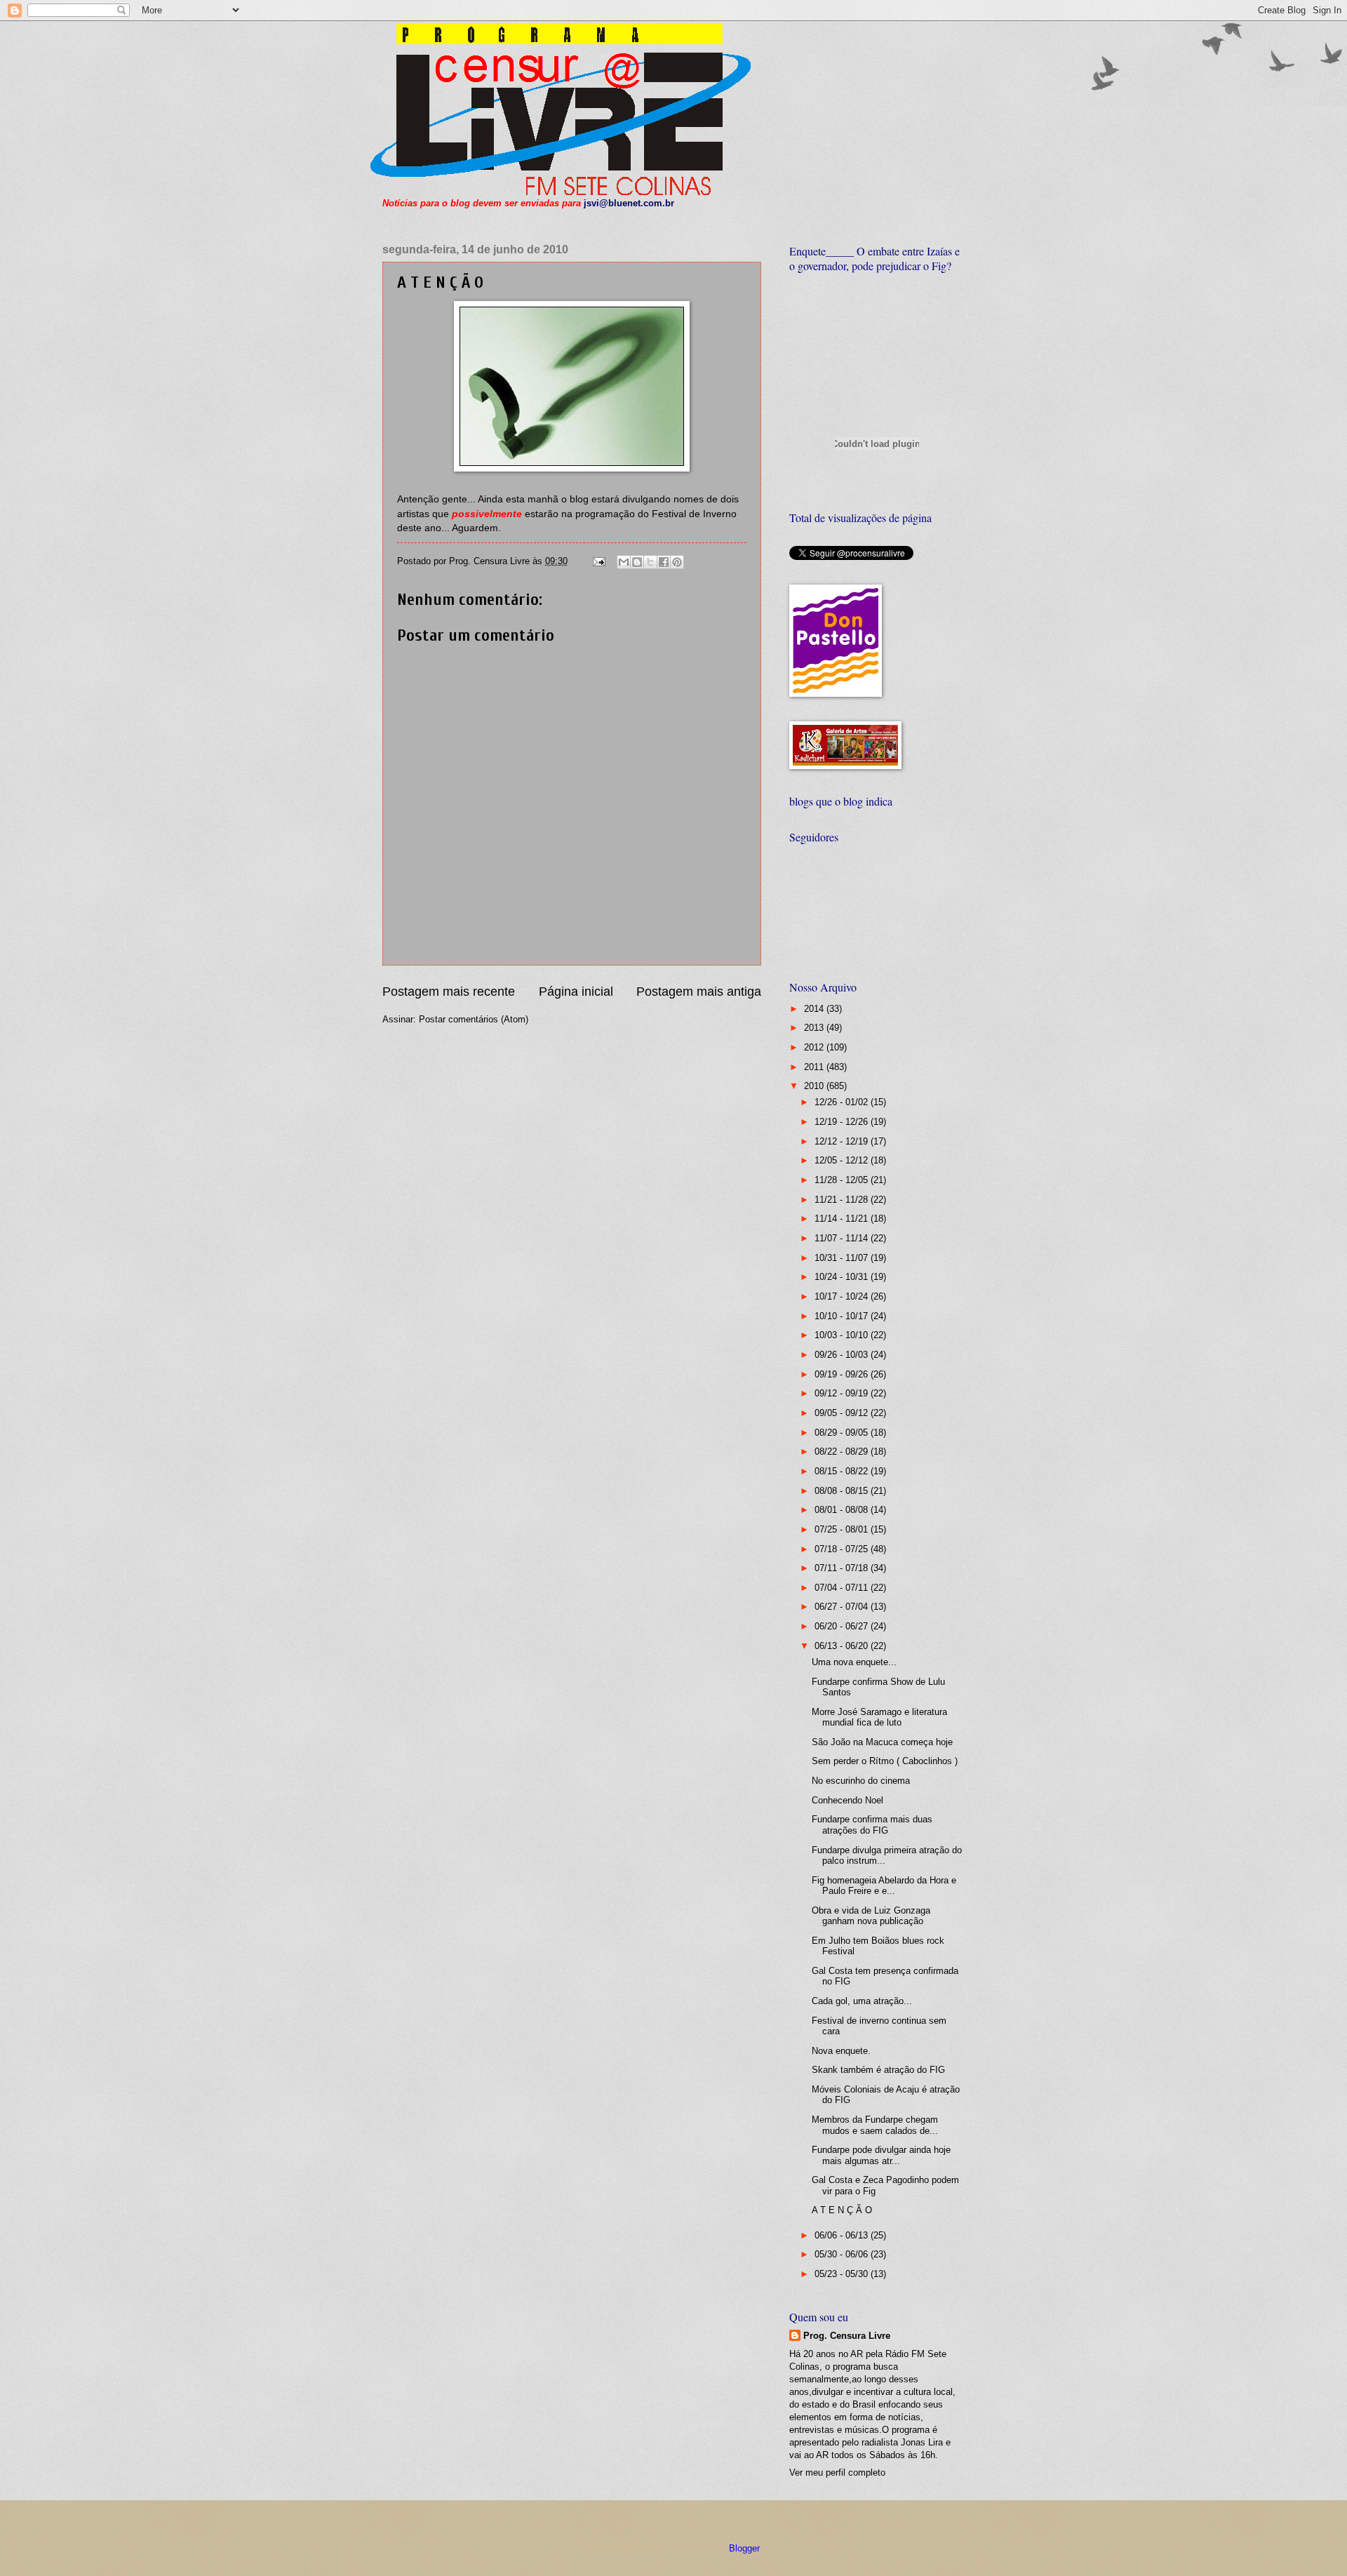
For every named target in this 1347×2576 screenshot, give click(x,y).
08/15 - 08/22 (843, 1471)
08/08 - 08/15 (843, 1491)
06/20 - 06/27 (843, 1626)
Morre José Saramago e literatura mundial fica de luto (879, 1717)
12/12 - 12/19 (843, 1141)
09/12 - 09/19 (843, 1393)
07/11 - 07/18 (843, 1568)
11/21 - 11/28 (843, 1200)
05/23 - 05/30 (843, 2274)
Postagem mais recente (449, 992)
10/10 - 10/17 (843, 1316)
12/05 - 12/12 (843, 1160)
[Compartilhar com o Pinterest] (677, 562)
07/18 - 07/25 (843, 1549)
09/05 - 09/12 (843, 1413)
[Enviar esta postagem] (598, 561)
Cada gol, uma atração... (862, 2001)
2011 (815, 1067)
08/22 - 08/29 (843, 1451)
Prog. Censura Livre (847, 2336)
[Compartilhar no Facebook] (664, 562)
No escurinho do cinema (861, 1781)
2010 (815, 1086)
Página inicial (576, 992)
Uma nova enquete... (854, 1662)
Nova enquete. (841, 2051)
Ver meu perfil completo (837, 2472)
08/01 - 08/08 (843, 1510)
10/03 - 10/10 (843, 1335)
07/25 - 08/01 (843, 1529)
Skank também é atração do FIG (878, 2070)
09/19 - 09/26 (843, 1374)
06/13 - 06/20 (843, 1646)
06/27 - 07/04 (843, 1607)
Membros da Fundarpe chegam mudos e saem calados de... (875, 2125)
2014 (815, 1009)
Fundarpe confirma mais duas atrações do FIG (872, 1824)
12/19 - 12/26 (843, 1122)
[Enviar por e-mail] (624, 562)
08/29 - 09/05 (843, 1433)
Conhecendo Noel (847, 1800)
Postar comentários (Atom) (474, 1019)
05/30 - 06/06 (843, 2254)
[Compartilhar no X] (650, 562)
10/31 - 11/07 (843, 1258)
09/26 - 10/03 (843, 1355)
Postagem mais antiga (699, 992)
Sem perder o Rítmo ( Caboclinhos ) (885, 1761)
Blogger (744, 2548)
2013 (815, 1028)
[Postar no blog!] (637, 562)
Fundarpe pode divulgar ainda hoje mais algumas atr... (881, 2155)
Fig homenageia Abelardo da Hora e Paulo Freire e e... (884, 1886)
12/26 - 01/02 (843, 1102)
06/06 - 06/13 (843, 2235)
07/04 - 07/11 (843, 1588)
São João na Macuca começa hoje (882, 1742)
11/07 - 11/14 (843, 1238)
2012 (815, 1047)
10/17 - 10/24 (843, 1296)
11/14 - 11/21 (843, 1219)
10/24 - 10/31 (843, 1277)
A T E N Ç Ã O (842, 2210)
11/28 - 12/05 (843, 1180)
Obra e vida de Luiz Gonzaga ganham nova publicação (871, 1916)
